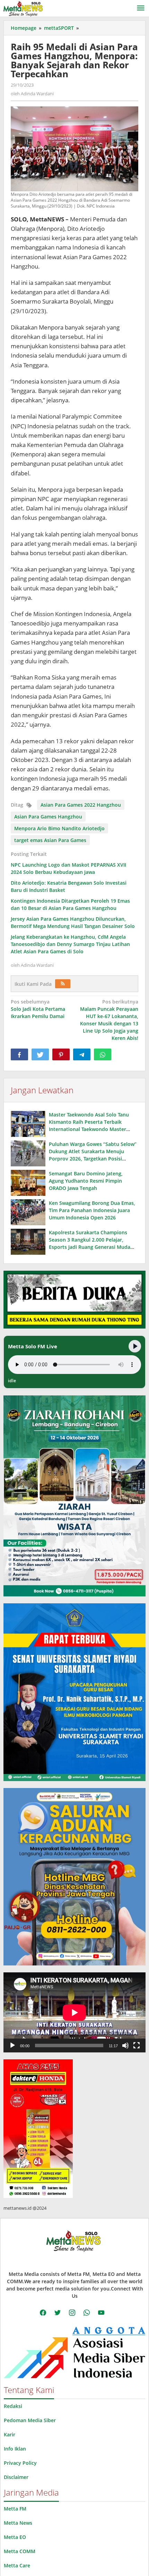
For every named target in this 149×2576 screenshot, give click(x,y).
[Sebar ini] (19, 1054)
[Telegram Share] (82, 1054)
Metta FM (15, 2509)
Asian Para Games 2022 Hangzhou (81, 805)
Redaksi (13, 2406)
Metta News (18, 2523)
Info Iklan (15, 2449)
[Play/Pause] (135, 1346)
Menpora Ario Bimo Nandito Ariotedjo (59, 828)
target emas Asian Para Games (50, 840)
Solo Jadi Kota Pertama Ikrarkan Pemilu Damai (38, 1009)
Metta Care (17, 2565)
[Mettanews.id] (23, 8)
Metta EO (15, 2537)
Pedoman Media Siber (30, 2420)
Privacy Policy (20, 2463)
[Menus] (141, 8)
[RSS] (63, 984)
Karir (10, 2434)
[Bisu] (125, 2045)
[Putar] (12, 2045)
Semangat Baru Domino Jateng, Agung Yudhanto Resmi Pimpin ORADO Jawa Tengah (86, 1181)
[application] (74, 2012)
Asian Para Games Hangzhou (48, 817)
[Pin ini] (61, 1054)
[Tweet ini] (40, 1054)
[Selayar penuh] (137, 2045)
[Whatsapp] (103, 1054)
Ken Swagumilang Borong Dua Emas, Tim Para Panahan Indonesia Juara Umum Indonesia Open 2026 (92, 1210)
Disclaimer (16, 2477)
